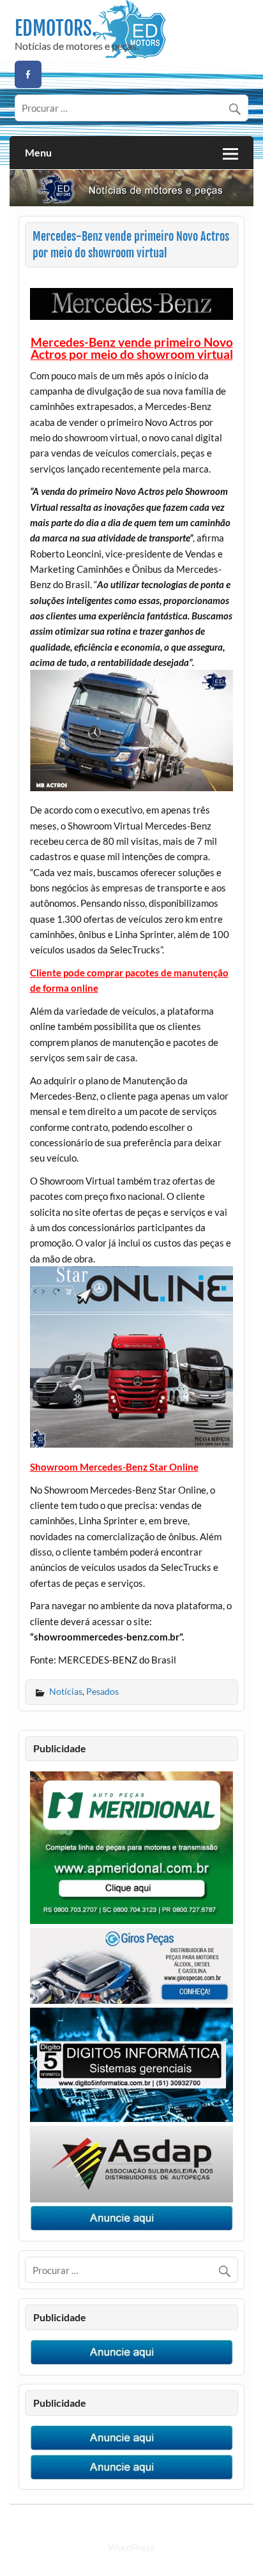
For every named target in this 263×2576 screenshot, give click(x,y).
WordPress (131, 2547)
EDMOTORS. (56, 28)
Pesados (102, 1691)
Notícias (66, 1691)
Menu (38, 152)
